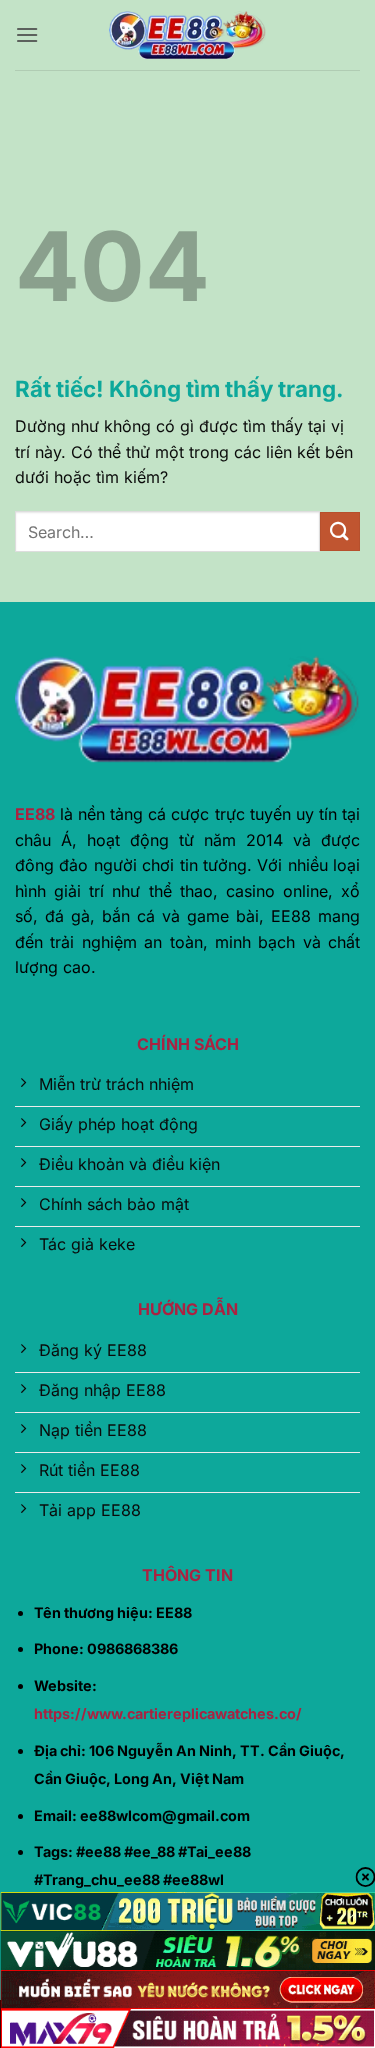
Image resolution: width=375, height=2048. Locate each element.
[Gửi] (340, 531)
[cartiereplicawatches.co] (188, 35)
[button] (27, 34)
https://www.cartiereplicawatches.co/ (168, 1713)
